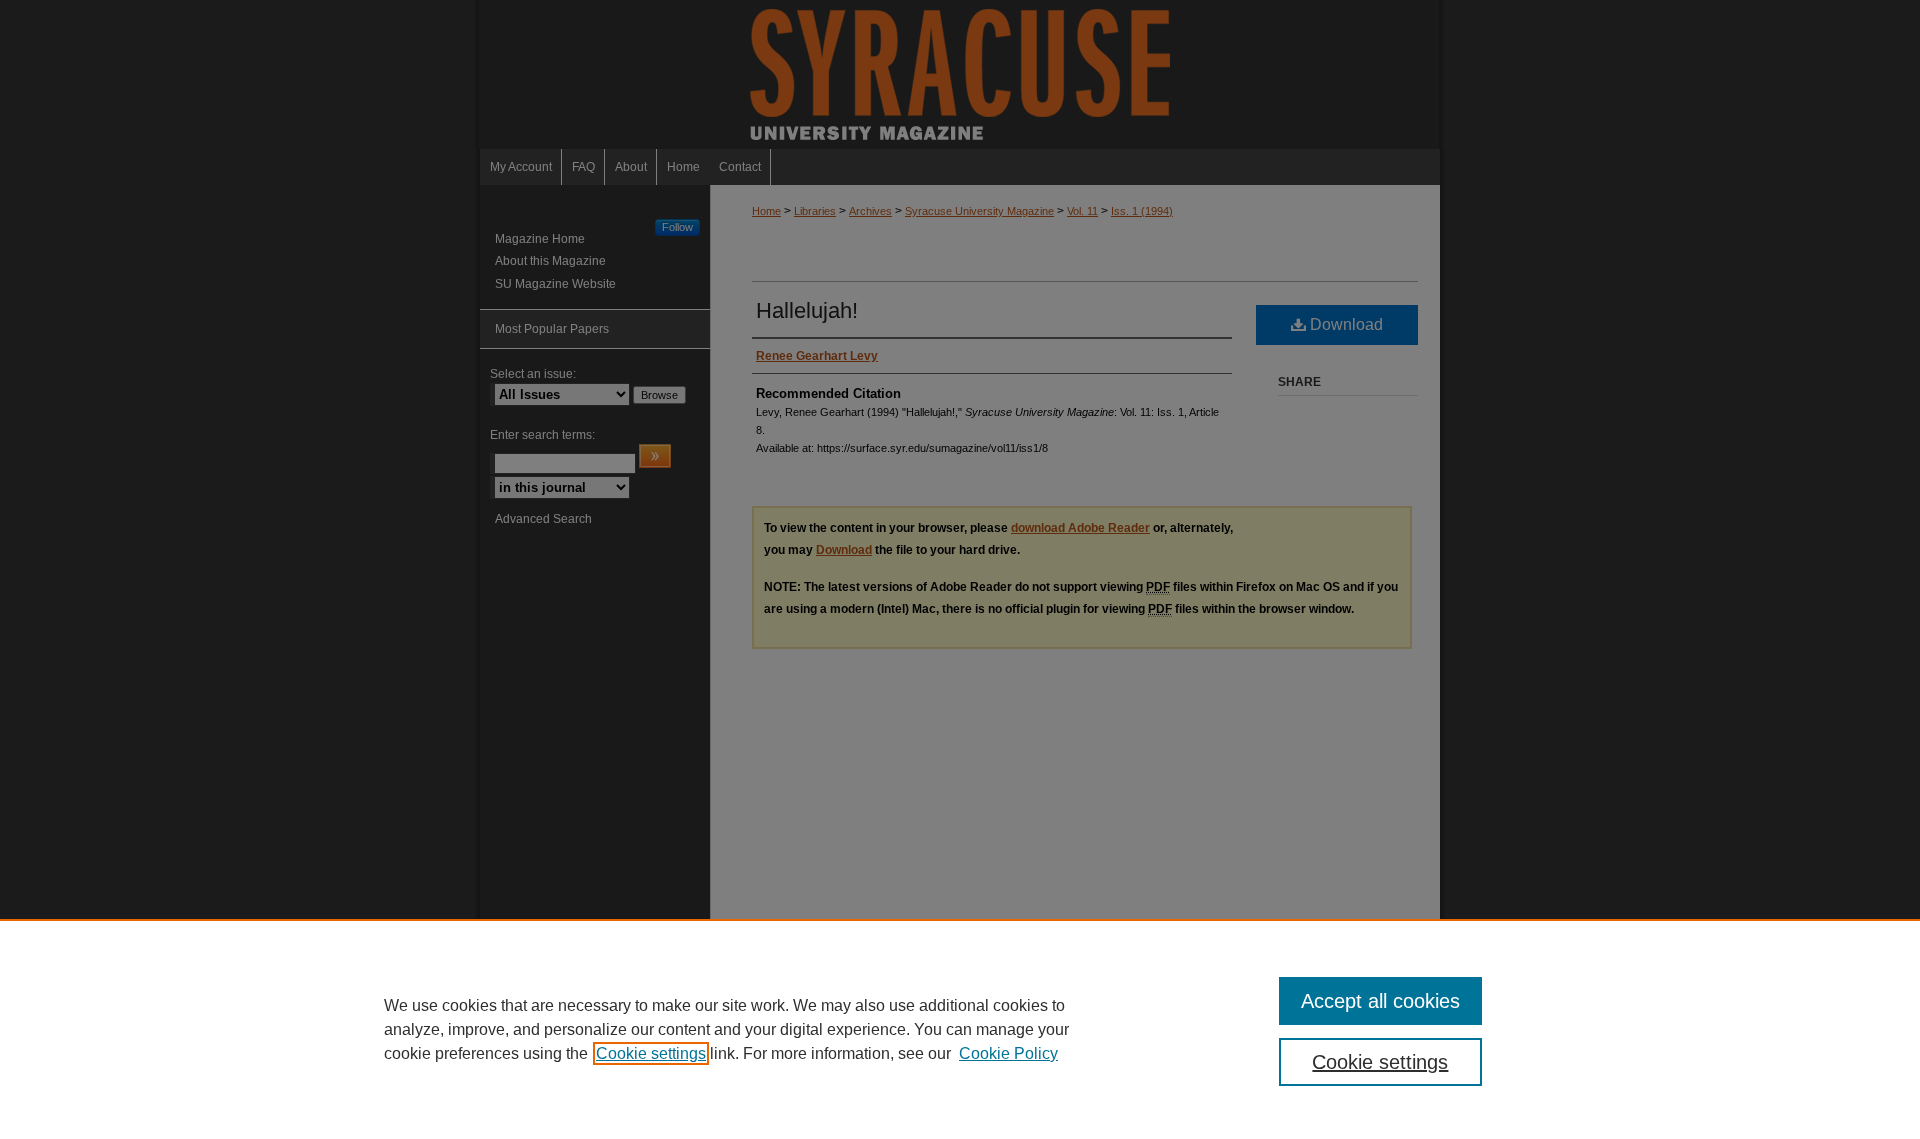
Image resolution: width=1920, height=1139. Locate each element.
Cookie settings (651, 1053)
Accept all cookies (1380, 1001)
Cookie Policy (1008, 1053)
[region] (960, 1029)
